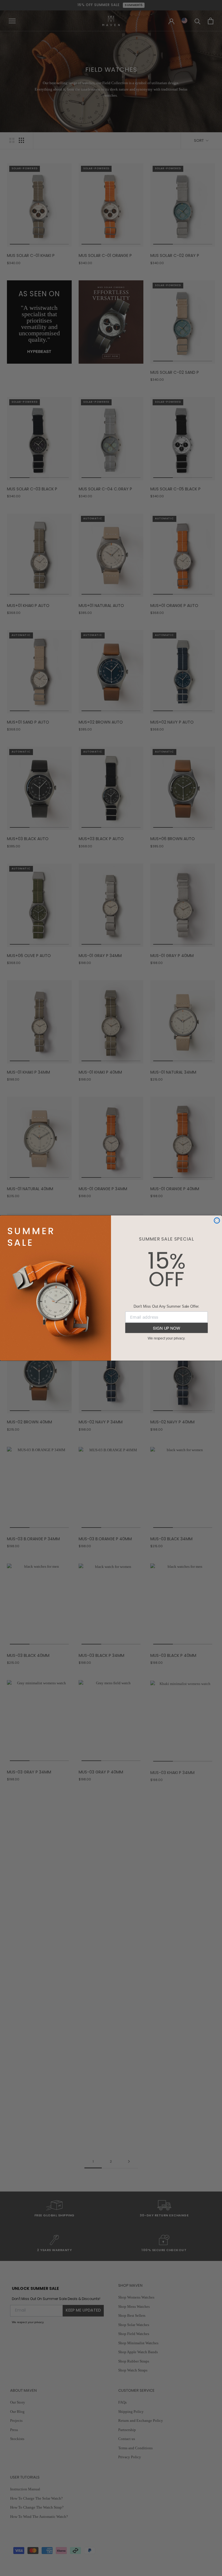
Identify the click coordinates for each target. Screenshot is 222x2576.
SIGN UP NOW (166, 1328)
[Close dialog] (217, 1221)
